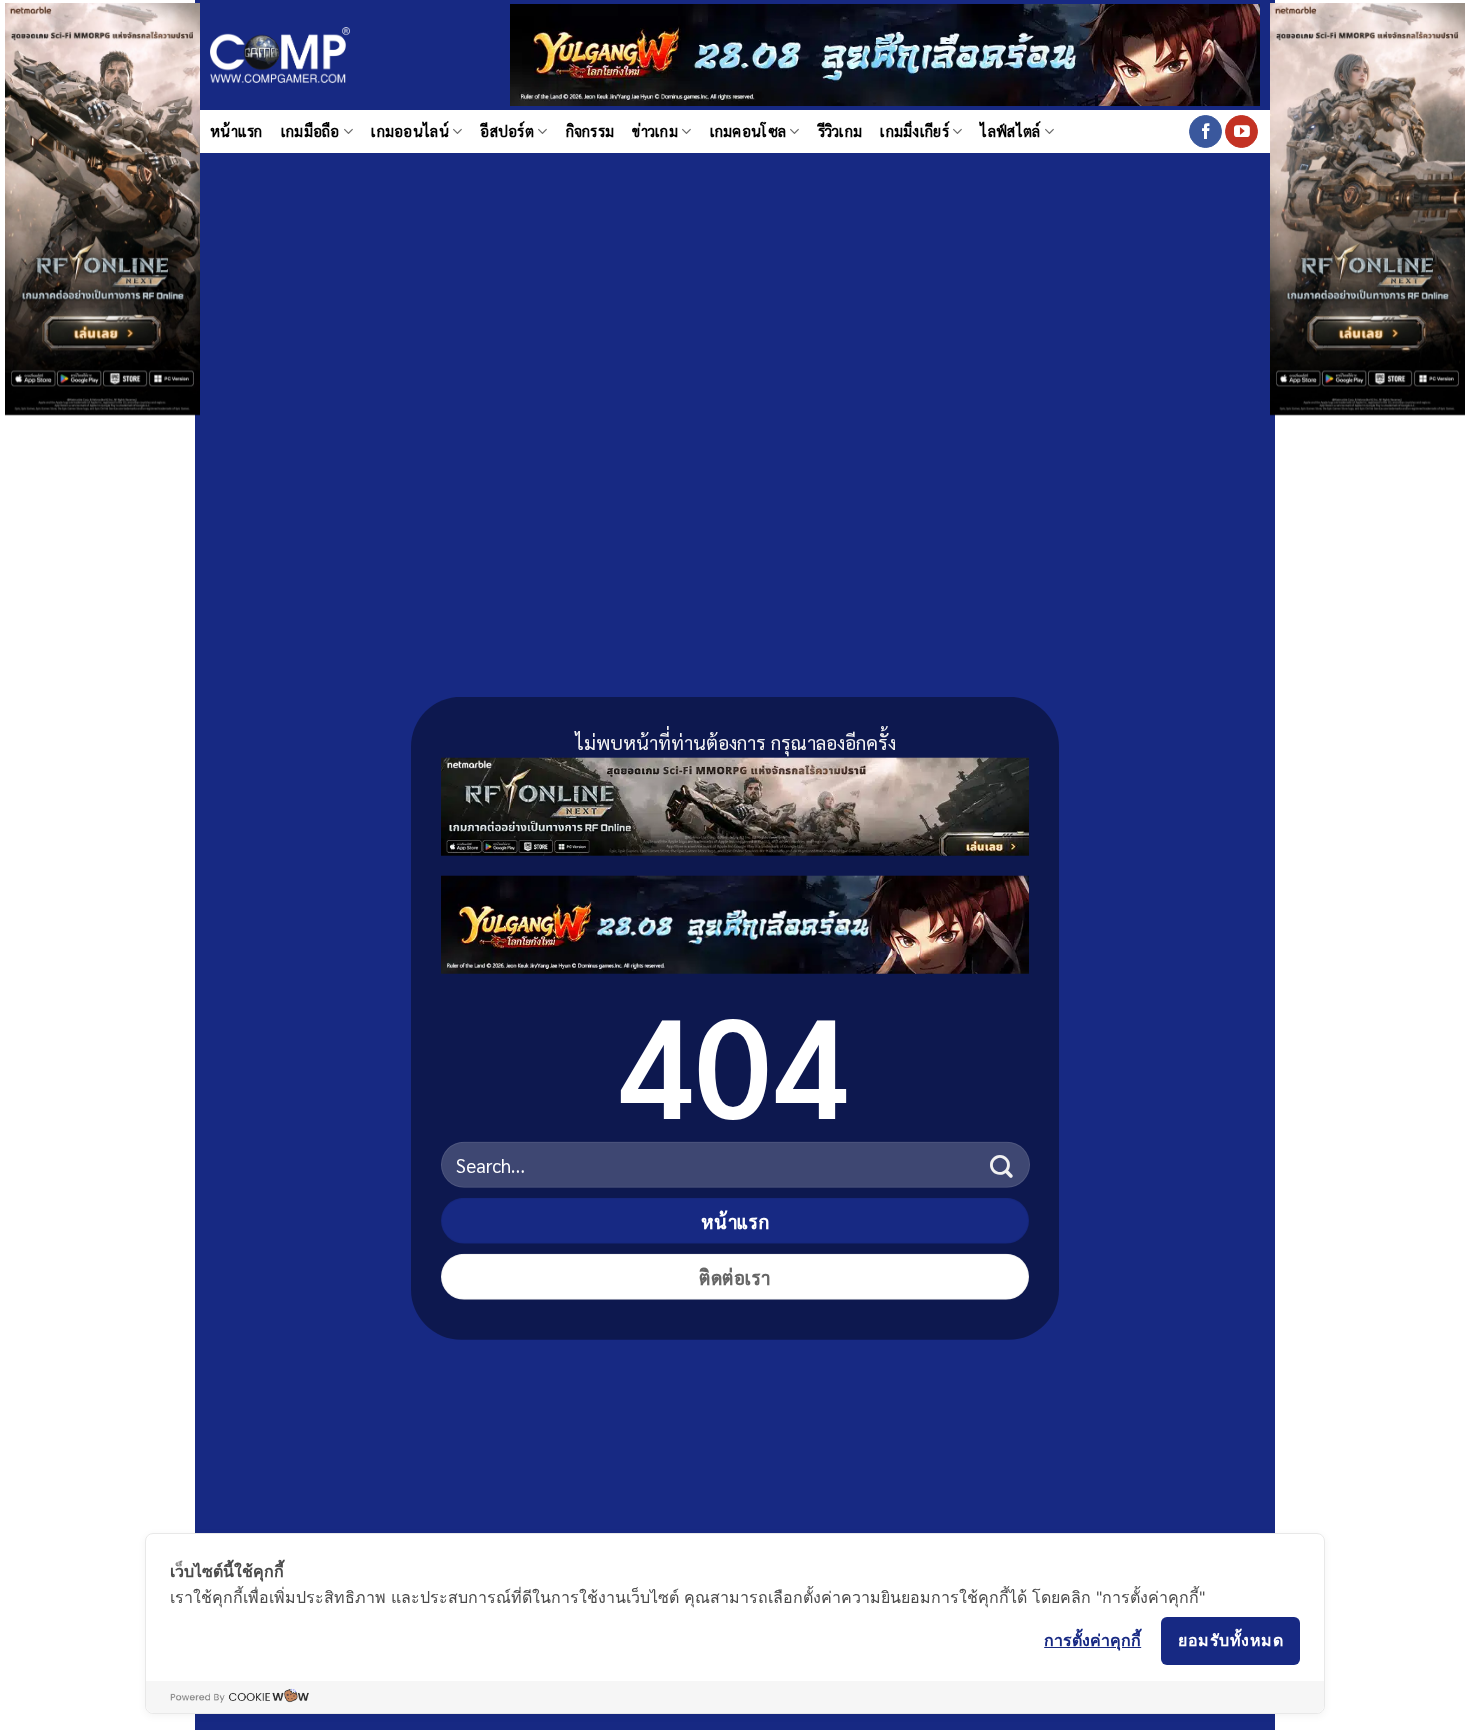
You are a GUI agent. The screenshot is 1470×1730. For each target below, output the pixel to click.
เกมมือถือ (310, 131)
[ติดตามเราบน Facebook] (1205, 132)
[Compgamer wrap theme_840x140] (735, 802)
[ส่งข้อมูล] (1001, 1164)
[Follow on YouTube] (1241, 132)
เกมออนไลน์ (410, 131)
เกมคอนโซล (748, 131)
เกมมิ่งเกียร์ (914, 131)
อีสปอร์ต (507, 131)
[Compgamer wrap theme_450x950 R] (1367, 206)
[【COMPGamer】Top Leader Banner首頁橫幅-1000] (885, 52)
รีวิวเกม (840, 131)
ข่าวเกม (655, 131)
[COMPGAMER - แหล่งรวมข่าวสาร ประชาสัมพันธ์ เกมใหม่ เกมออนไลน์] (280, 55)
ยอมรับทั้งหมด (1230, 1640)
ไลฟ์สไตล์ (1010, 131)
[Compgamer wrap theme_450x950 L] (102, 206)
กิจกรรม (590, 131)
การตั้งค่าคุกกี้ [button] (1092, 1640)
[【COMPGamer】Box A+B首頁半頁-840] (735, 920)
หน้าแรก (236, 131)
